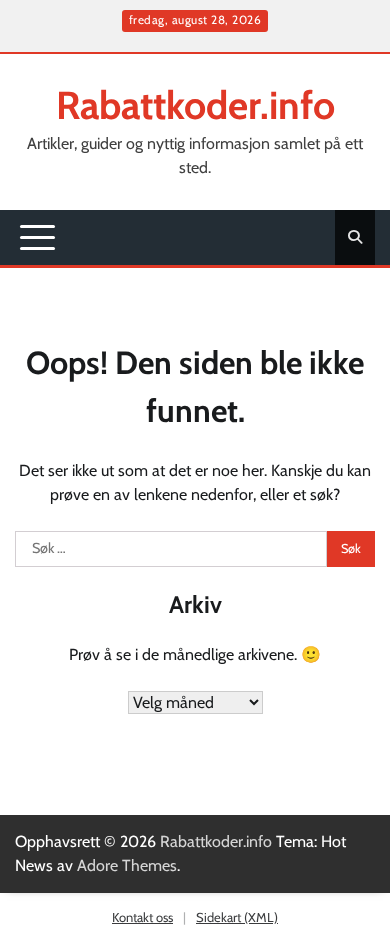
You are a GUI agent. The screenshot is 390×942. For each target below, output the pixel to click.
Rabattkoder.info (195, 105)
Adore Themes (127, 865)
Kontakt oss (142, 917)
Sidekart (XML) (237, 917)
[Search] (355, 237)
